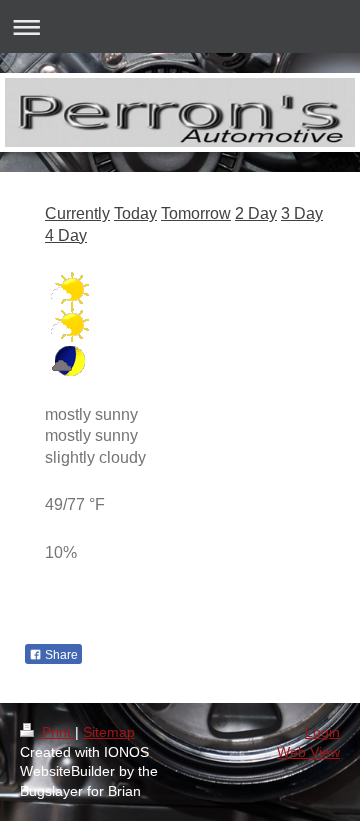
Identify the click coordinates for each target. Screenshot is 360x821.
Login (322, 732)
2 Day (256, 213)
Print (56, 732)
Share (60, 655)
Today (135, 213)
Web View (308, 752)
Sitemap (109, 732)
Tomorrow (196, 213)
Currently (77, 213)
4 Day (66, 235)
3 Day (302, 213)
